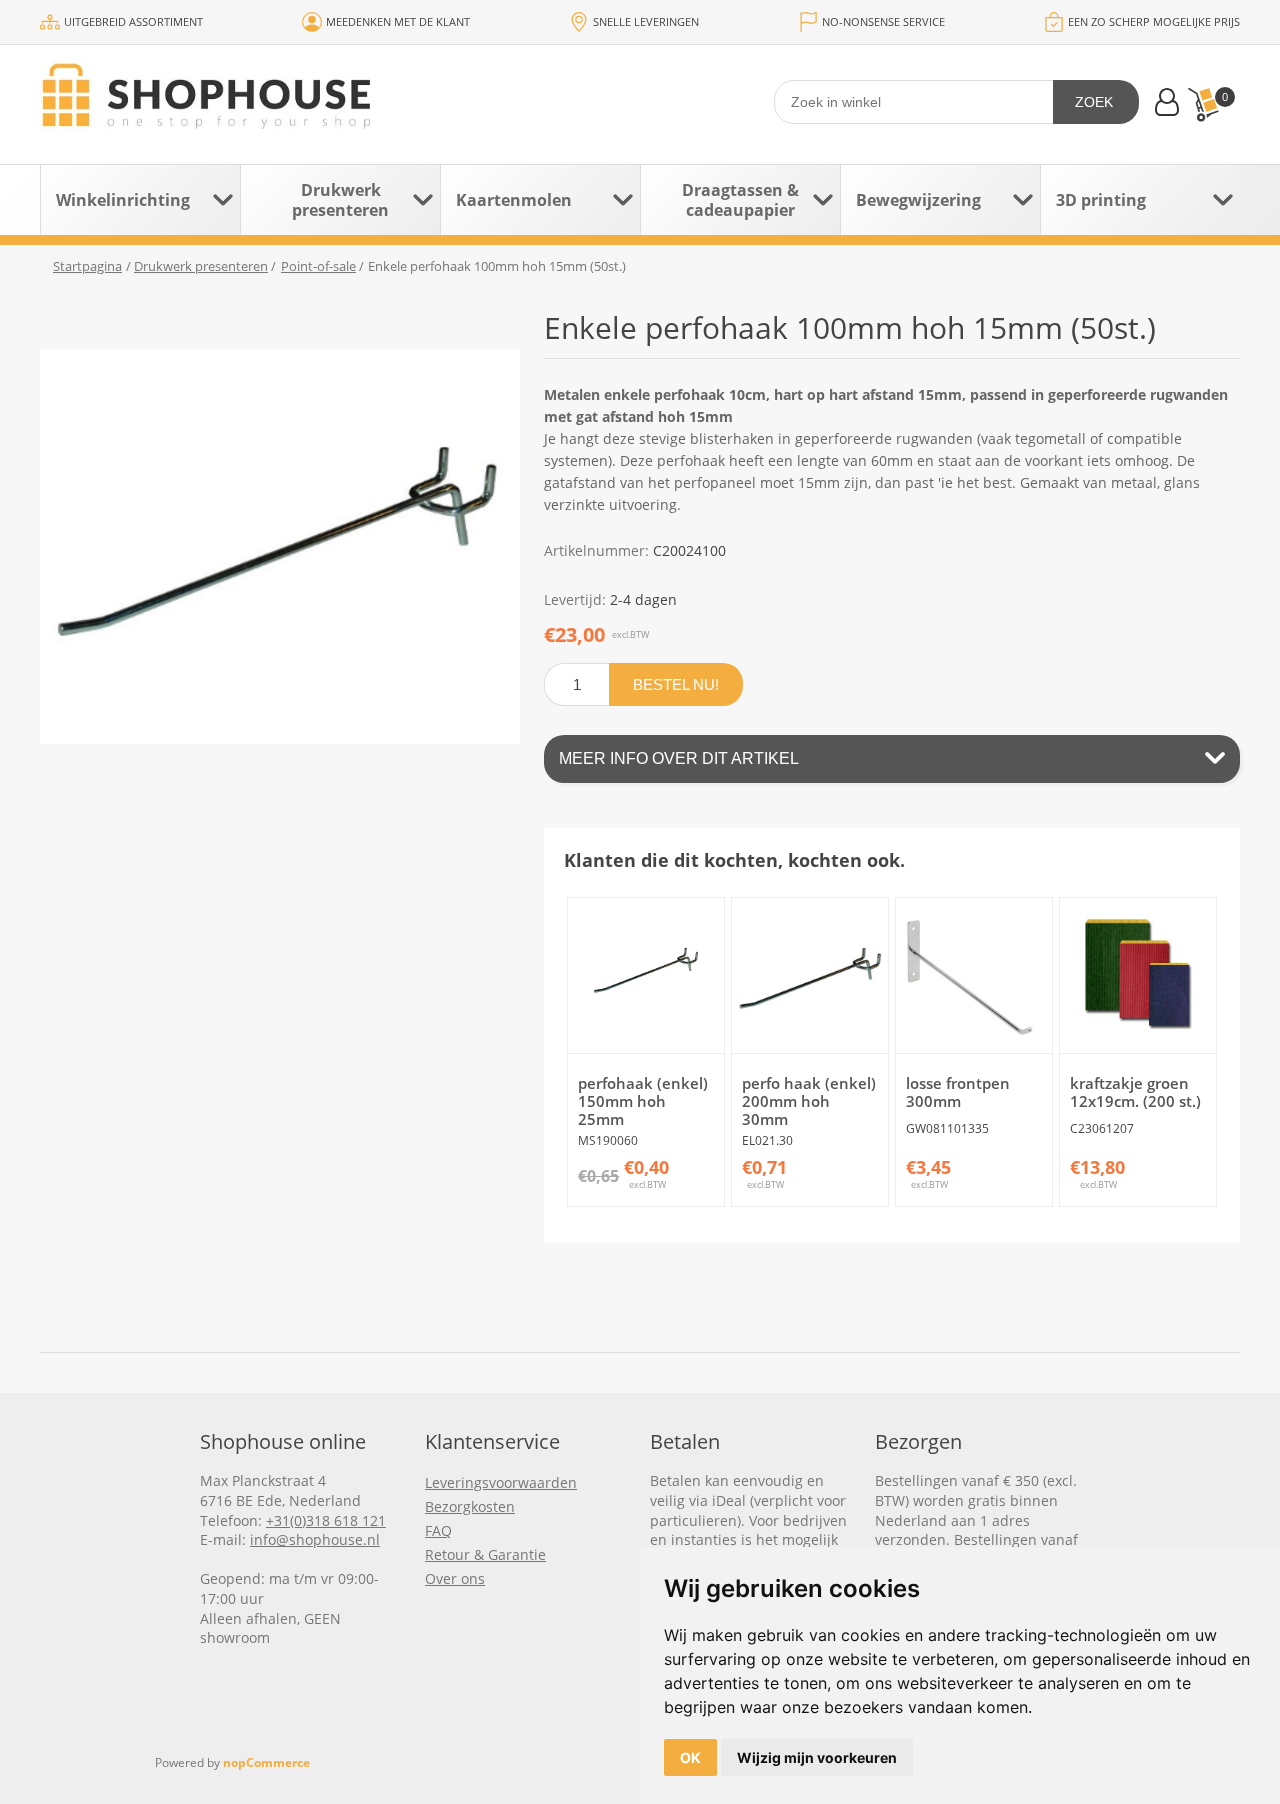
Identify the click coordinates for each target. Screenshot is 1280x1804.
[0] (1203, 104)
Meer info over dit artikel (679, 758)
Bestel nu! (676, 684)
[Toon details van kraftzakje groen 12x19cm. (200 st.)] (1137, 975)
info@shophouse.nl (315, 1539)
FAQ (438, 1530)
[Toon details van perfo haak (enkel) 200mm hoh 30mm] (809, 975)
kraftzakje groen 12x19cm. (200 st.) (1135, 1092)
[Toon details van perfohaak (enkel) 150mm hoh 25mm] (645, 975)
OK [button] (690, 1757)
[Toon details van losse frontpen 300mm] (973, 975)
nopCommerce (266, 1762)
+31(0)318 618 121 (326, 1520)
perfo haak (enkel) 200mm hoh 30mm (809, 1101)
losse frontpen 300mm (958, 1092)
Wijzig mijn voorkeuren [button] (817, 1757)
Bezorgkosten (470, 1506)
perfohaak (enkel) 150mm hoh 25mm (643, 1101)
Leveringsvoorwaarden (501, 1482)
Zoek (1094, 102)
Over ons (455, 1578)
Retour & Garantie (485, 1554)
